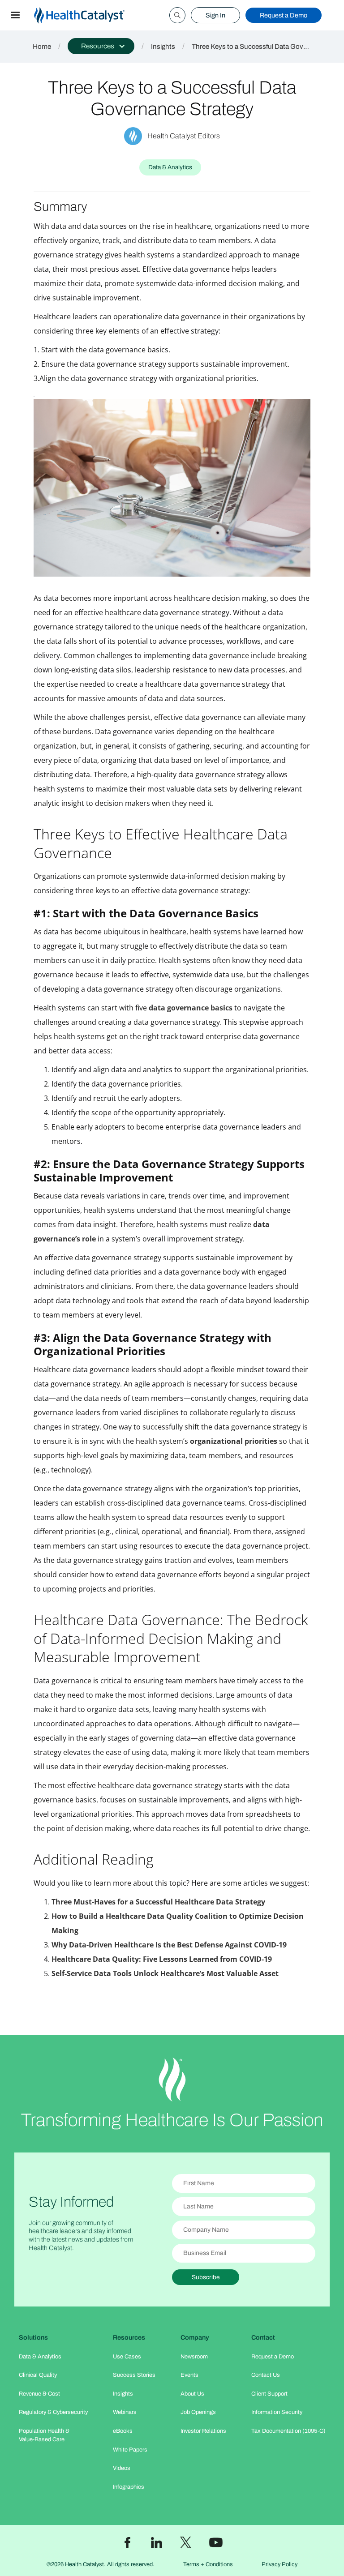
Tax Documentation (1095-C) (288, 2431)
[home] (90, 15)
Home (42, 47)
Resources (129, 2337)
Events (189, 2375)
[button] (15, 15)
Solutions (33, 2337)
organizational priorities (234, 1441)
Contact (263, 2337)
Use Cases (127, 2357)
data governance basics (191, 1008)
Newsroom (194, 2357)
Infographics (129, 2487)
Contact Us (266, 2375)
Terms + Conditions (208, 2564)
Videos (122, 2468)
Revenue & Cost (39, 2394)
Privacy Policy (279, 2564)
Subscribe (206, 2277)
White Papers (130, 2450)
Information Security (277, 2412)
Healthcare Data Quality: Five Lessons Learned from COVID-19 (162, 1959)
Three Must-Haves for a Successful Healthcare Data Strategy (158, 1902)
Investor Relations (203, 2431)
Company (195, 2337)
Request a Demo (284, 15)
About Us (192, 2394)
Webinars (125, 2412)
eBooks (123, 2431)
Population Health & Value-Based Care (44, 2435)
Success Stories (134, 2375)
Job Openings (198, 2412)
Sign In (215, 15)
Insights (163, 47)
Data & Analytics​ (40, 2357)
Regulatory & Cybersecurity (53, 2412)
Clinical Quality (38, 2375)
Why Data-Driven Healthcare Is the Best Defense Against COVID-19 (169, 1945)
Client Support (269, 2394)
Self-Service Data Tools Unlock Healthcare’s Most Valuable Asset (165, 1973)
